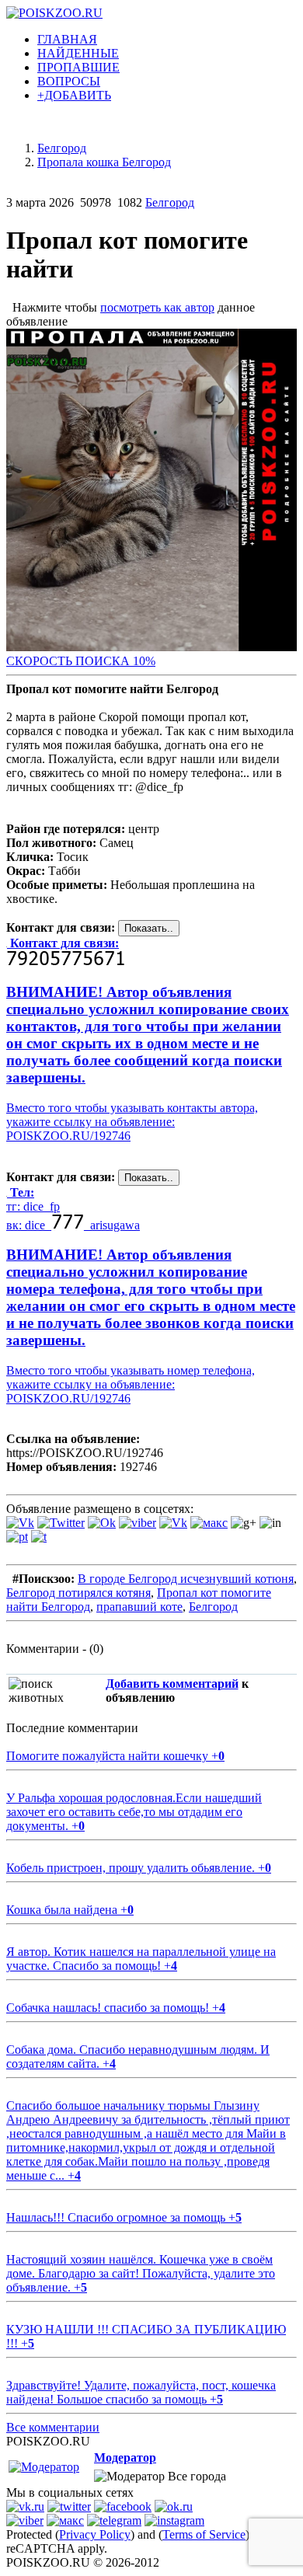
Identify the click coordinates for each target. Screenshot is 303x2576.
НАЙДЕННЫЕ (78, 53)
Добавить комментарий (172, 1684)
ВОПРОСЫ (69, 81)
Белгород (170, 202)
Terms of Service (204, 2534)
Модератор (125, 2457)
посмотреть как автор (157, 307)
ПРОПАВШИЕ (78, 67)
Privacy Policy (95, 2534)
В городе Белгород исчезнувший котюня (186, 1579)
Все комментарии (53, 2427)
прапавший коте (139, 1607)
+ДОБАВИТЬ (74, 95)
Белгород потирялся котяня (78, 1593)
